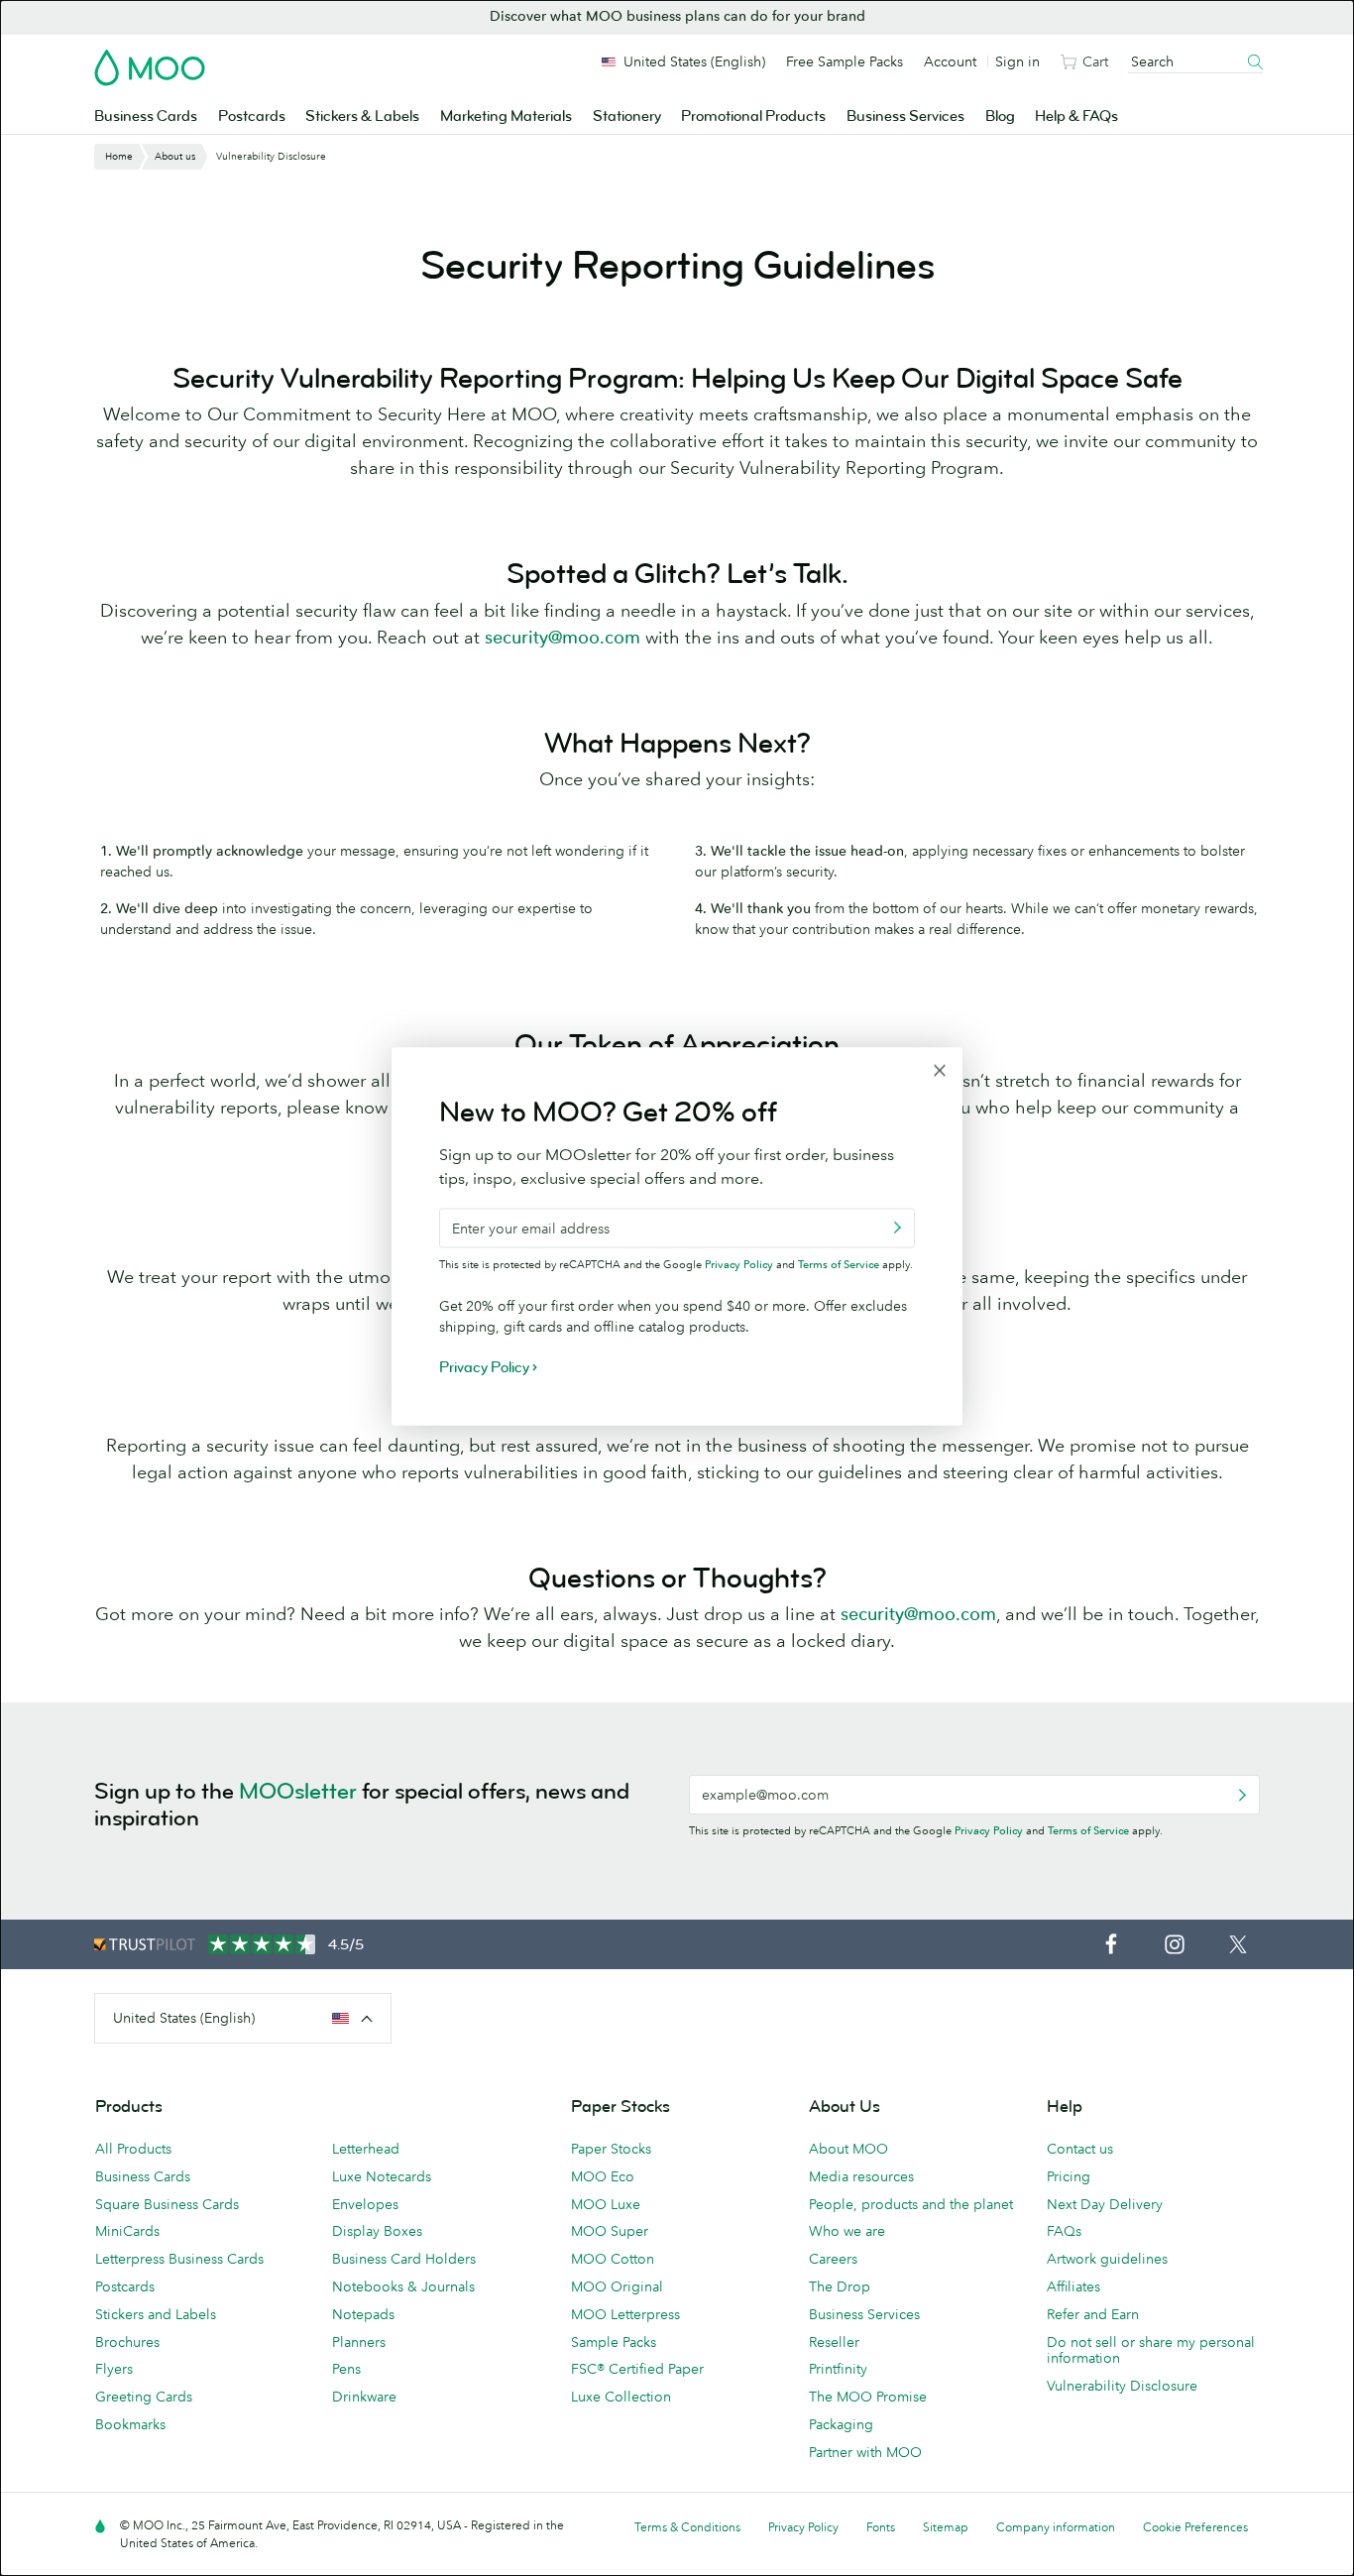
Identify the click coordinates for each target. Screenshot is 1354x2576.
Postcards (252, 117)
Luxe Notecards (382, 2176)
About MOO (848, 2149)
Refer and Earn (1093, 2314)
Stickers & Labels (362, 117)
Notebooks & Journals (403, 2286)
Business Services (905, 117)
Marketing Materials (506, 117)
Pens (346, 2369)
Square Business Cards (167, 2204)
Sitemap (946, 2527)
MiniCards (127, 2231)
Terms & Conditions (687, 2527)
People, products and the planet (911, 2204)
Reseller (834, 2342)
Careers (833, 2259)
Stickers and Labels (156, 2314)
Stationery (627, 117)
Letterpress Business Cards (179, 2259)
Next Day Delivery (1105, 2204)
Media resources (861, 2176)
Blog (1000, 117)
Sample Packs (614, 2342)
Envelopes (365, 2204)
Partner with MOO (865, 2452)
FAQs (1064, 2231)
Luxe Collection (621, 2397)
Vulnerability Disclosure (1122, 2386)
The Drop (840, 2286)
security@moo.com (563, 638)
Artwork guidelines (1107, 2259)
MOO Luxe (606, 2204)
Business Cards (146, 117)
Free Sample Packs (845, 61)
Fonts (881, 2527)
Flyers (114, 2369)
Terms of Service (1088, 1830)
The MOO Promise (868, 2397)
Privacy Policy (989, 1830)
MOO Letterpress (625, 2314)
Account (950, 61)
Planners (359, 2342)
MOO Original (617, 2286)
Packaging (841, 2424)
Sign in (1017, 61)
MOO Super (610, 2231)
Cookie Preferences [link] (1195, 2527)
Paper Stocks (611, 2149)
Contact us (1080, 2149)
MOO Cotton (613, 2259)
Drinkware (364, 2397)
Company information (1056, 2527)
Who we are (847, 2231)
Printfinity (838, 2369)
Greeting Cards (144, 2397)
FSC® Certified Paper (637, 2369)
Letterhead (366, 2149)
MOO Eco (603, 2176)
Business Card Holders (404, 2259)
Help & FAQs (1076, 117)
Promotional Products (753, 117)
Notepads (363, 2314)
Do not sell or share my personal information (1151, 2350)
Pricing (1069, 2176)
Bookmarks (130, 2424)
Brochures (127, 2342)
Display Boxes (377, 2231)
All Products (133, 2149)
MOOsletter (298, 1791)
